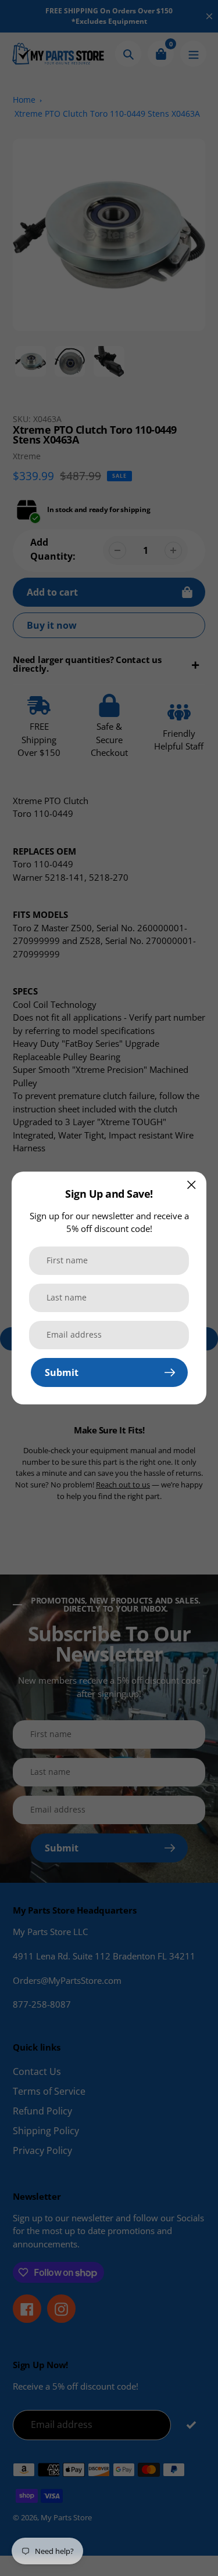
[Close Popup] (192, 1185)
